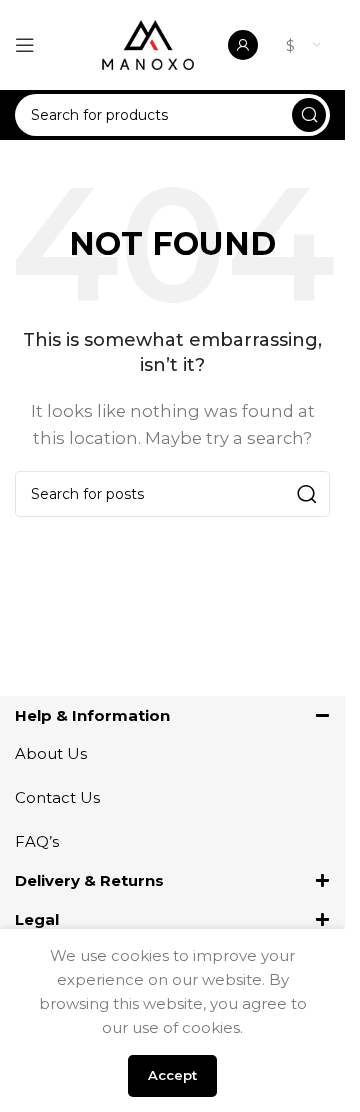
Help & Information (92, 715)
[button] (172, 715)
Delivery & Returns (89, 880)
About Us (51, 753)
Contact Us (57, 797)
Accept (172, 1075)
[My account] (243, 45)
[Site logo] (148, 43)
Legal (37, 919)
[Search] (309, 115)
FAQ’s (37, 841)
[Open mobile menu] (25, 45)
